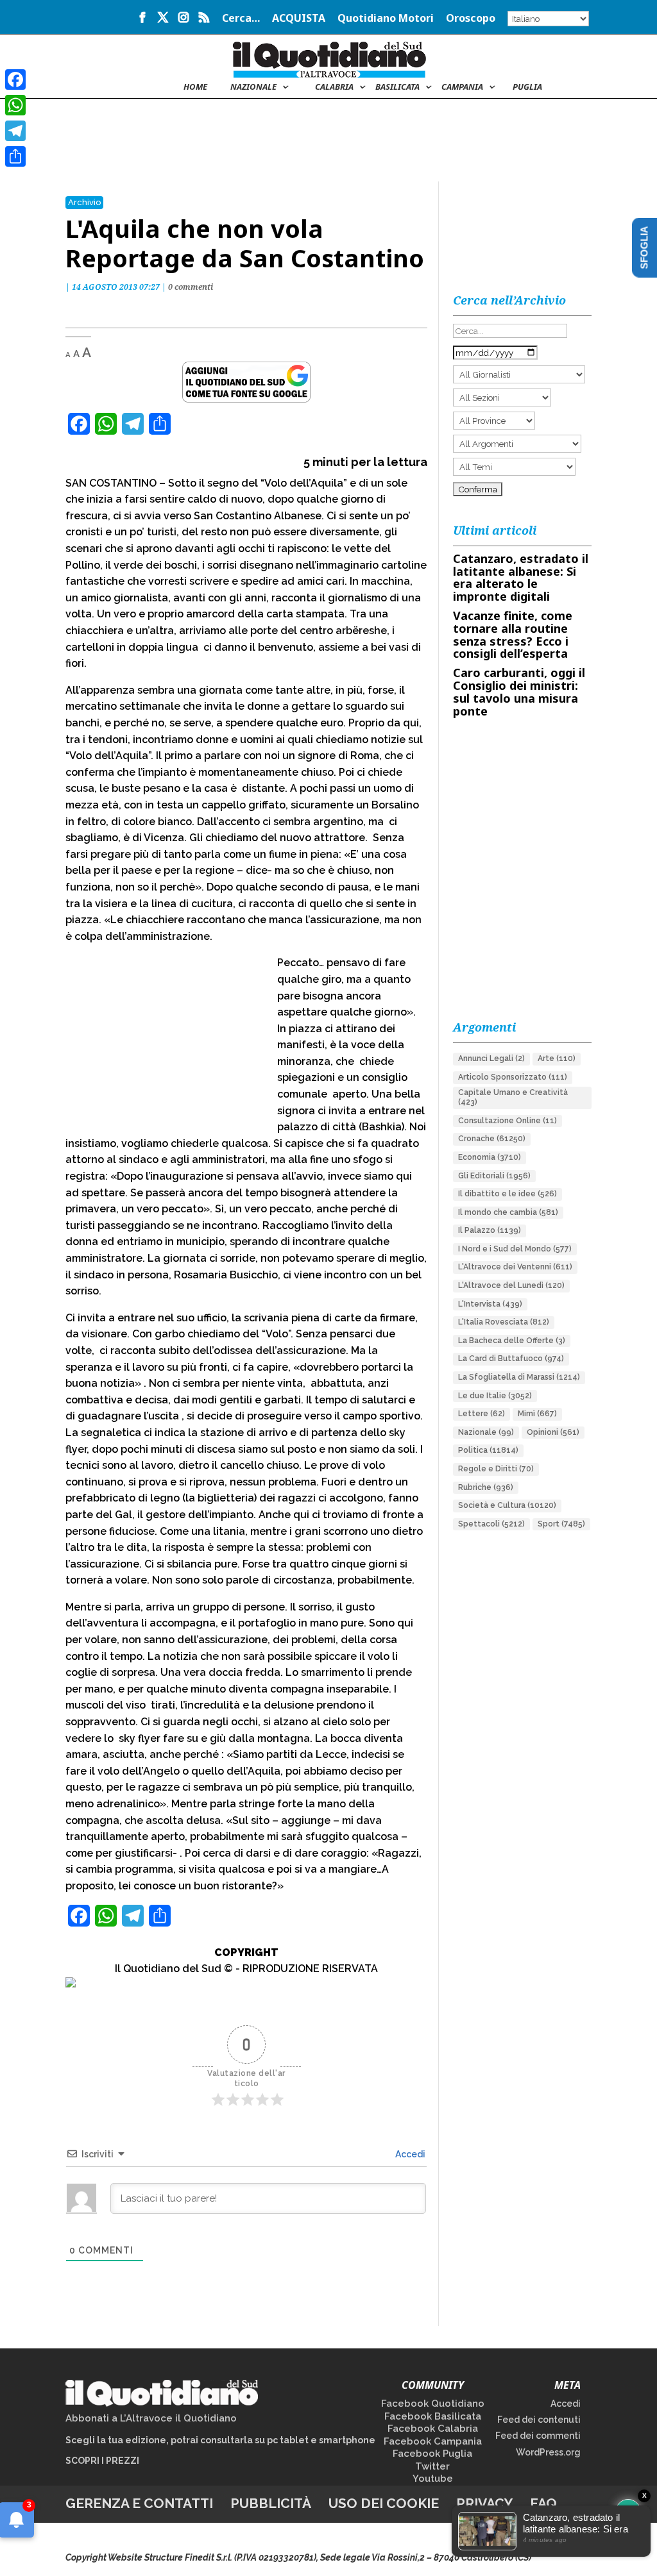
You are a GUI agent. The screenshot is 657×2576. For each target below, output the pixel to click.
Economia (490, 1157)
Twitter (432, 2466)
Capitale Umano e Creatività (513, 1098)
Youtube (433, 2479)
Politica (488, 1450)
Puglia (527, 87)
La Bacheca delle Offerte (512, 1341)
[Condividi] (15, 156)
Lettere (482, 1414)
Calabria (334, 87)
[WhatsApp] (15, 105)
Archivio (84, 202)
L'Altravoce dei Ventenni (515, 1267)
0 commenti (191, 287)
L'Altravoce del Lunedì (511, 1285)
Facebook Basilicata (433, 2416)
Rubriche (486, 1487)
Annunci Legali (491, 1058)
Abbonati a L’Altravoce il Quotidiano (151, 2418)
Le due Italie (495, 1396)
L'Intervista (490, 1304)
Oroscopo (471, 19)
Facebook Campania (433, 2441)
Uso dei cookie (384, 2503)
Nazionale (486, 1432)
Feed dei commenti (538, 2436)
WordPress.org (548, 2452)
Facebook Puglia (432, 2454)
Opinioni (553, 1432)
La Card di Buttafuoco (511, 1359)
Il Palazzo (490, 1230)
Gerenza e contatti (139, 2503)
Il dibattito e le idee (508, 1194)
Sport (561, 1524)
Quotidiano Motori (386, 19)
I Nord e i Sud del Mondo (515, 1249)
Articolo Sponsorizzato (513, 1077)
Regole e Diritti (496, 1469)
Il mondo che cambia (508, 1212)
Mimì (537, 1414)
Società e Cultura (507, 1505)
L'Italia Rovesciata (504, 1322)
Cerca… (241, 19)
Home (195, 87)
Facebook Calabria (433, 2429)
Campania (462, 87)
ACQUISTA (299, 19)
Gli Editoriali (494, 1176)
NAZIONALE (253, 87)
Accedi (409, 2154)
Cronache (492, 1139)
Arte (557, 1058)
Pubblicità (271, 2503)
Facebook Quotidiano (433, 2404)
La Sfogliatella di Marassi (519, 1377)
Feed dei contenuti (539, 2420)
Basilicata (397, 87)
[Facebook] (15, 79)
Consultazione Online (508, 1121)
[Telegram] (15, 131)
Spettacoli (491, 1524)
